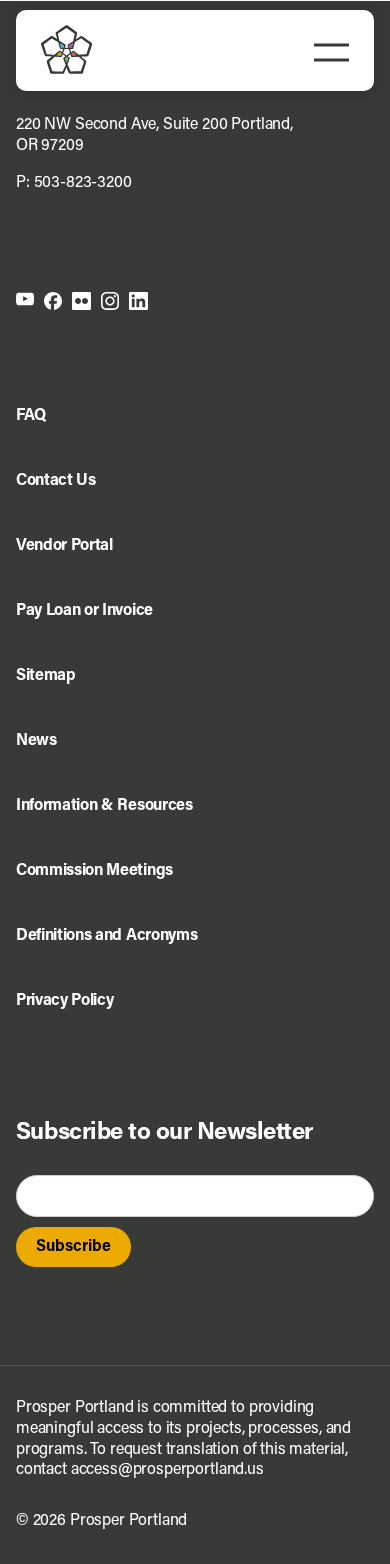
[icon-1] (25, 300)
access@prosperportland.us (167, 1470)
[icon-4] (110, 300)
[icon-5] (138, 300)
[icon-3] (81, 300)
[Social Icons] (53, 300)
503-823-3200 (83, 183)
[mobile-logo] (67, 33)
